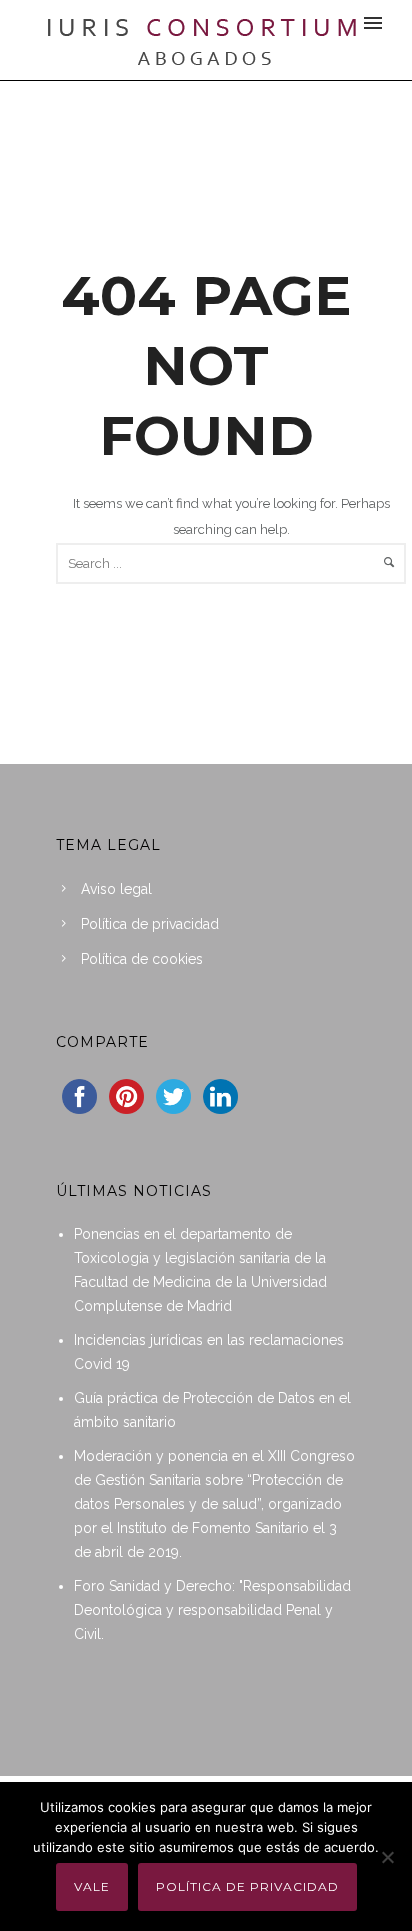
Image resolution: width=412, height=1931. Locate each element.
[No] (387, 1857)
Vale (92, 1886)
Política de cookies (142, 959)
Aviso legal (116, 889)
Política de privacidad (150, 924)
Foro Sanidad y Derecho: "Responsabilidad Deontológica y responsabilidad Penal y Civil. (212, 1610)
